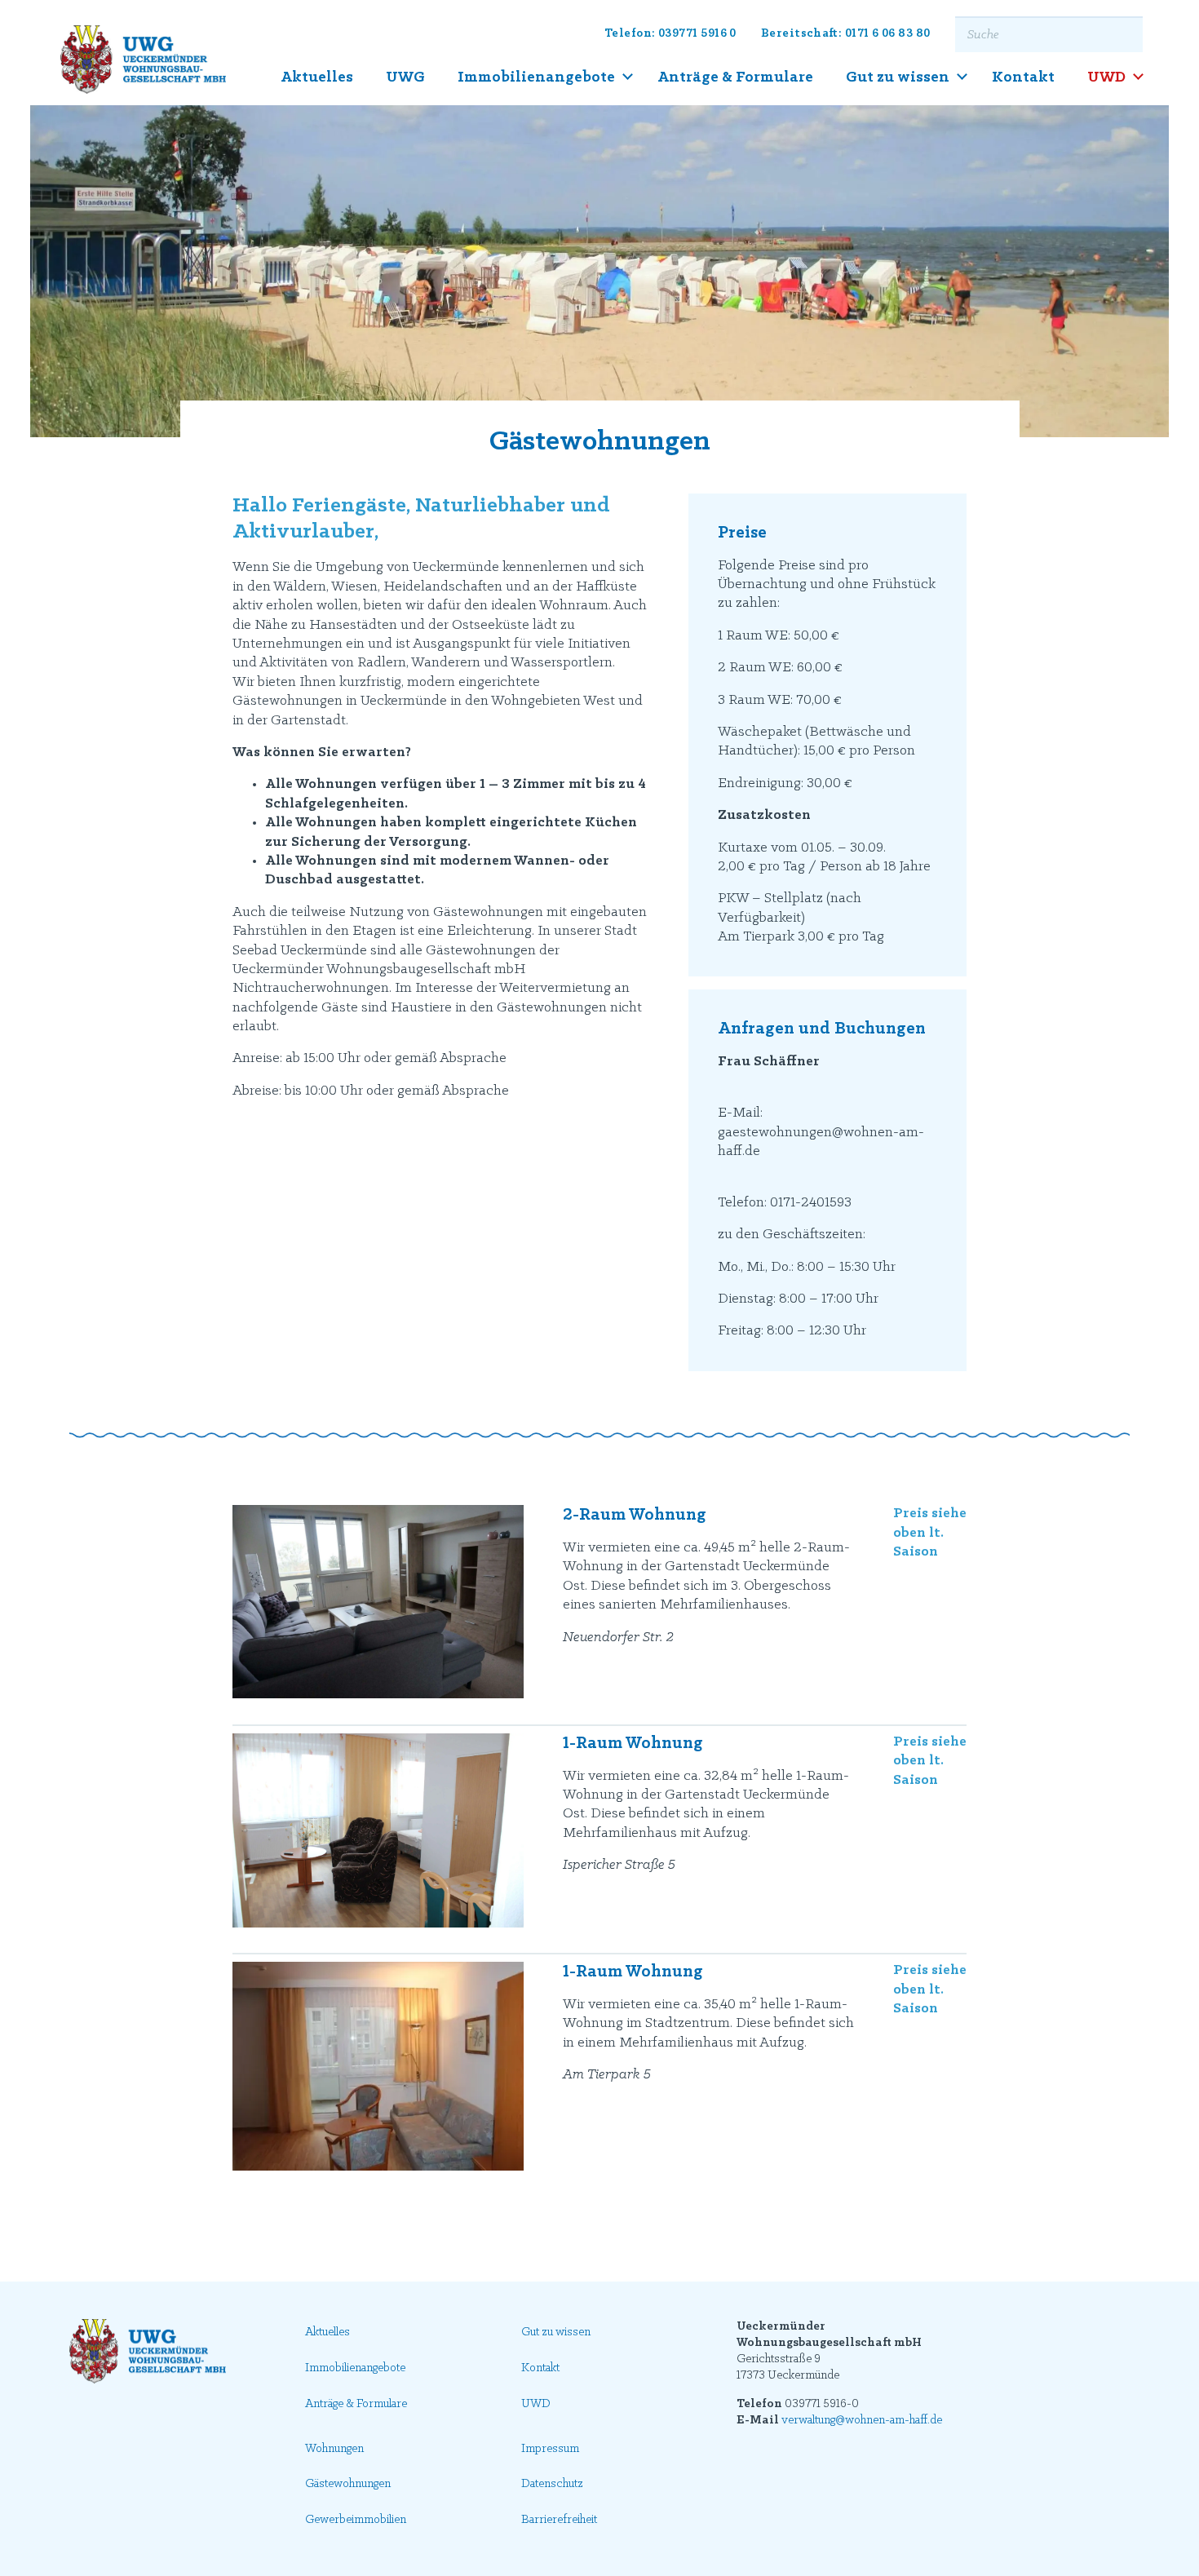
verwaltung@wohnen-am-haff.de (862, 2421)
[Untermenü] (628, 77)
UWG (405, 77)
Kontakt (1023, 77)
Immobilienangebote (536, 77)
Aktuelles (317, 77)
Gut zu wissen (898, 77)
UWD (1106, 77)
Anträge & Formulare (735, 77)
